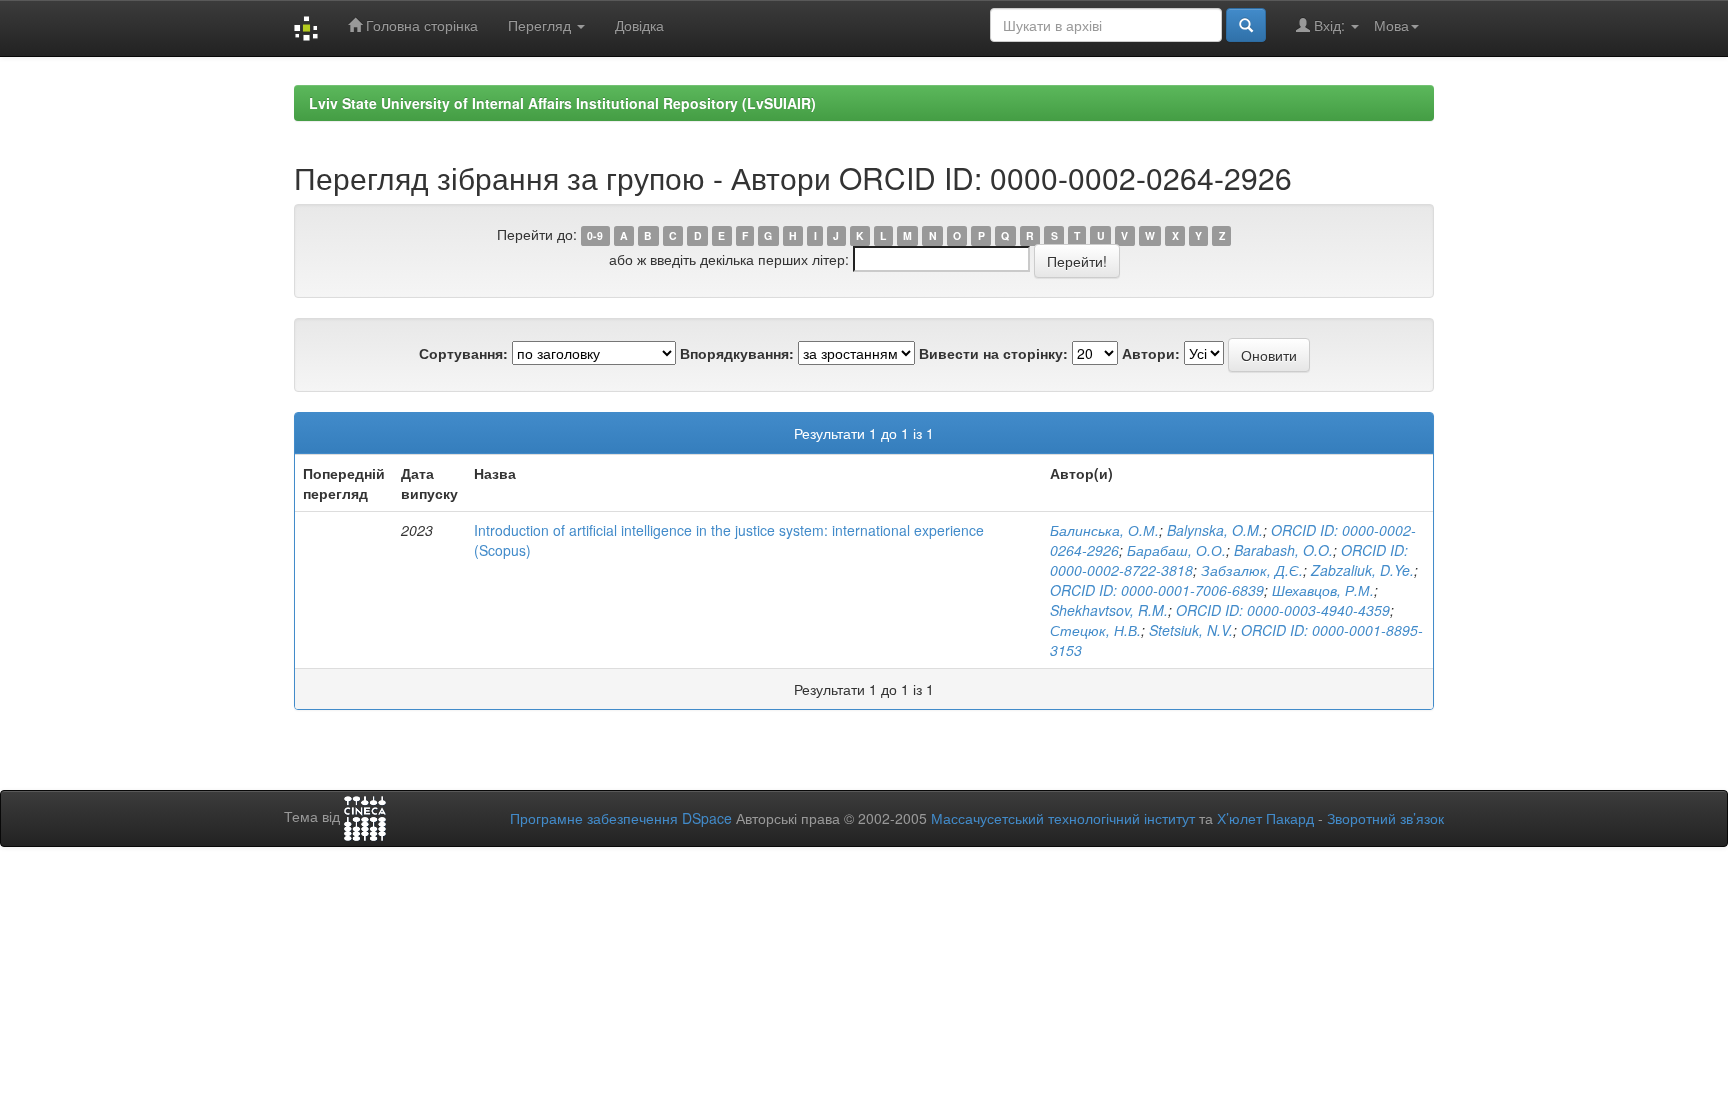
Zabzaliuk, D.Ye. (1362, 570)
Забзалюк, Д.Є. (1252, 570)
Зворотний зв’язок (1385, 818)
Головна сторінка (420, 25)
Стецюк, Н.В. (1095, 630)
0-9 (595, 235)
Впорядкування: (737, 353)
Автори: (1151, 353)
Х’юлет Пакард (1265, 818)
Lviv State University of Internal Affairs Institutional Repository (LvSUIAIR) (562, 103)
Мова (1391, 25)
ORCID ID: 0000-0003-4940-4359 (1283, 610)
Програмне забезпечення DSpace (621, 818)
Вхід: (1329, 25)
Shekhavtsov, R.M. (1109, 610)
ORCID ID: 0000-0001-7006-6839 (1157, 590)
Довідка (639, 25)
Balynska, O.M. (1215, 530)
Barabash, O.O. (1283, 550)
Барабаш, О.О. (1176, 550)
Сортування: (463, 353)
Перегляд (541, 25)
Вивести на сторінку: (993, 353)
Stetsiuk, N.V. (1191, 630)
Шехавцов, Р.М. (1323, 590)
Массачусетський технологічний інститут (1063, 818)
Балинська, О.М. (1104, 530)
